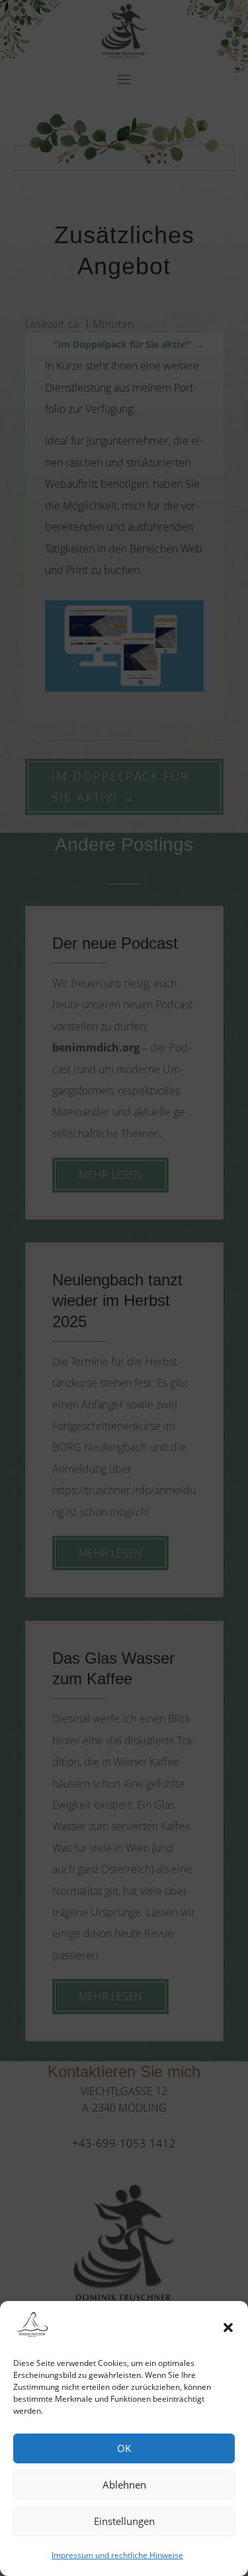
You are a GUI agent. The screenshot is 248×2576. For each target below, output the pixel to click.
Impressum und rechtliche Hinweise (117, 2555)
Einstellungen (124, 2521)
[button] (228, 2328)
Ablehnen (124, 2485)
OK (124, 2448)
